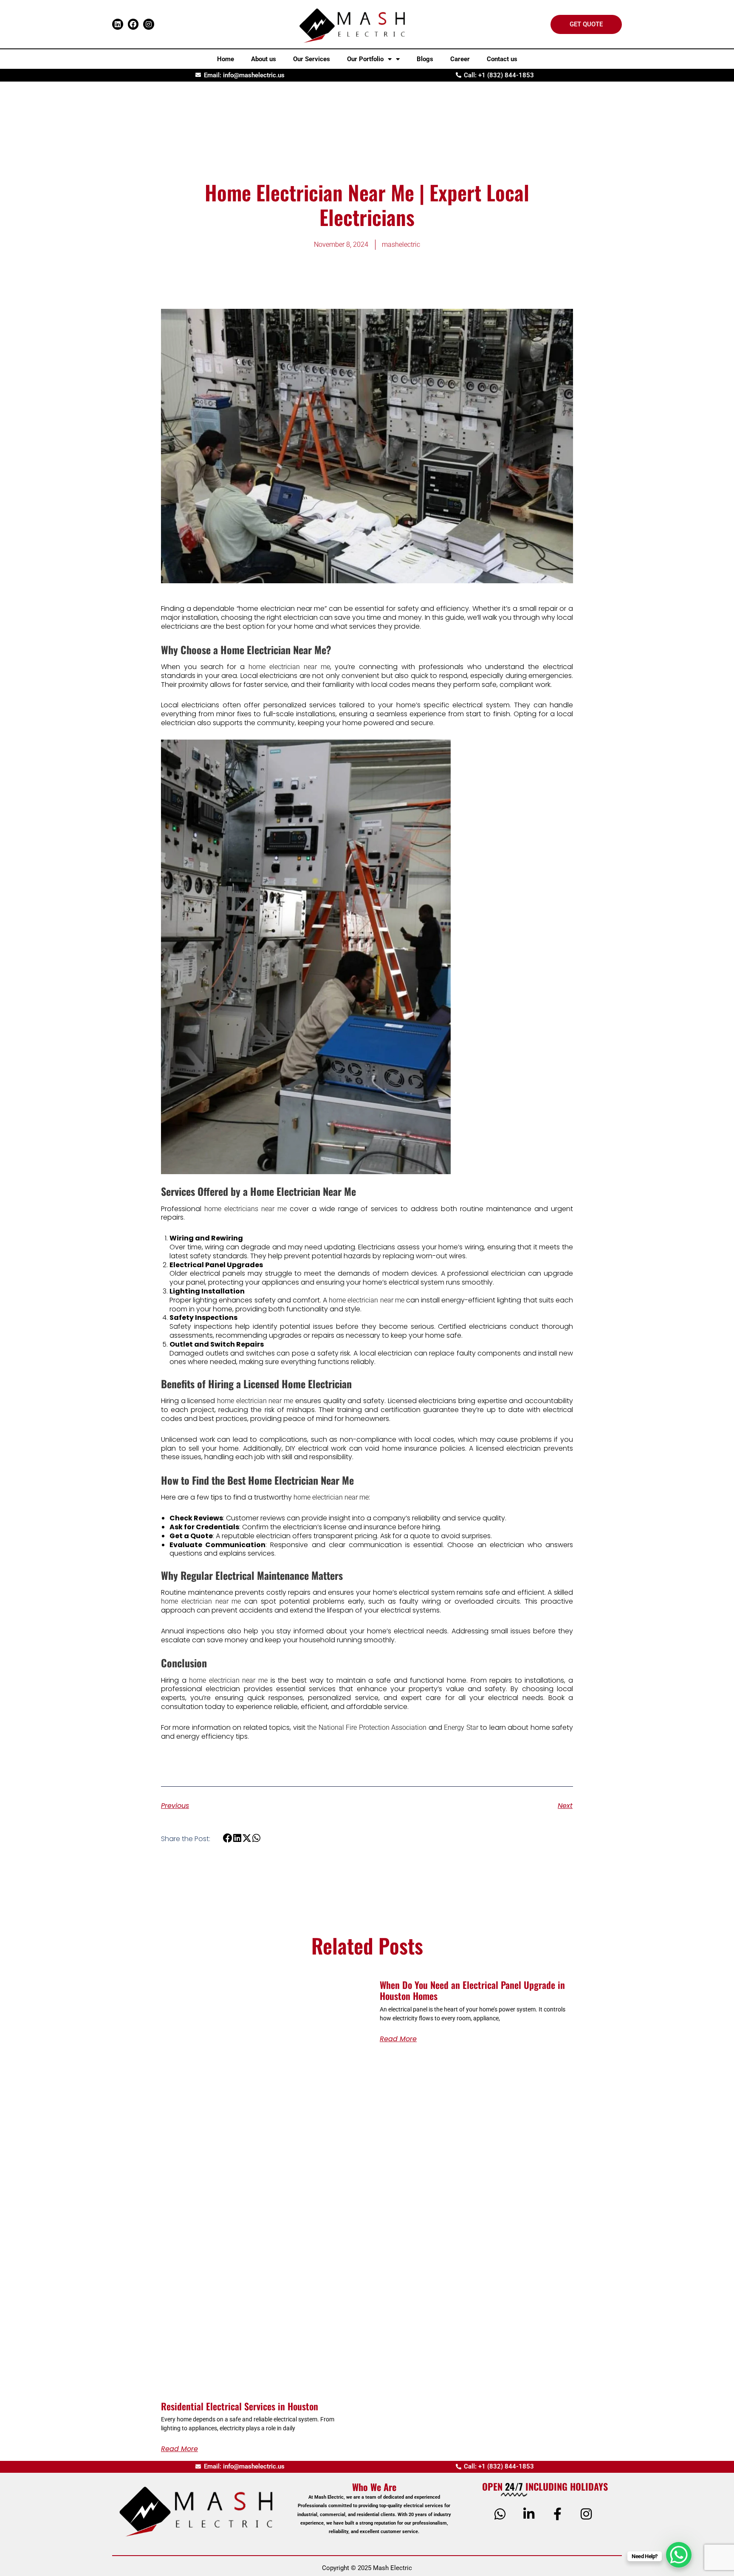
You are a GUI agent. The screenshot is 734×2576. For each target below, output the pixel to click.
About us (264, 59)
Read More (179, 2449)
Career (460, 59)
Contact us (502, 59)
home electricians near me (246, 1209)
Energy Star (461, 1727)
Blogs (425, 59)
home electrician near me (289, 667)
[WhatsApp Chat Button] (679, 2555)
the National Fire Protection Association (367, 1727)
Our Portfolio (365, 59)
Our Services (312, 59)
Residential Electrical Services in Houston (240, 2406)
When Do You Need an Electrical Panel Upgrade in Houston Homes (472, 1990)
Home (226, 59)
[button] (228, 1838)
